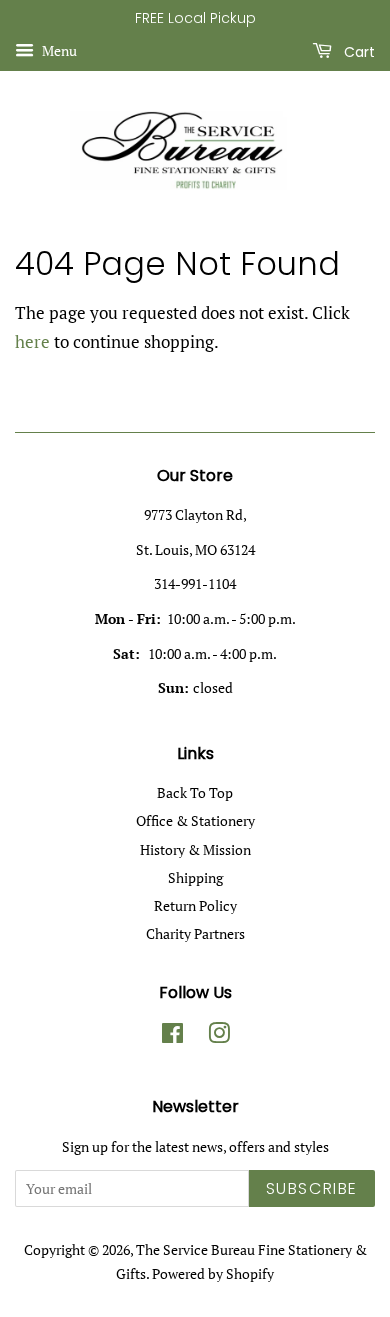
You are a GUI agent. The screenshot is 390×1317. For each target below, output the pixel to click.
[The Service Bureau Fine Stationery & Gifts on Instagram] (219, 1036)
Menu (58, 50)
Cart (357, 51)
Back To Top (195, 792)
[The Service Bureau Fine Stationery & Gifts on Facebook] (172, 1036)
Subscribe (312, 1188)
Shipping (195, 877)
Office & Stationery (195, 820)
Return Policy (195, 905)
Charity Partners (195, 933)
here (32, 341)
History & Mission (195, 849)
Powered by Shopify (213, 1273)
